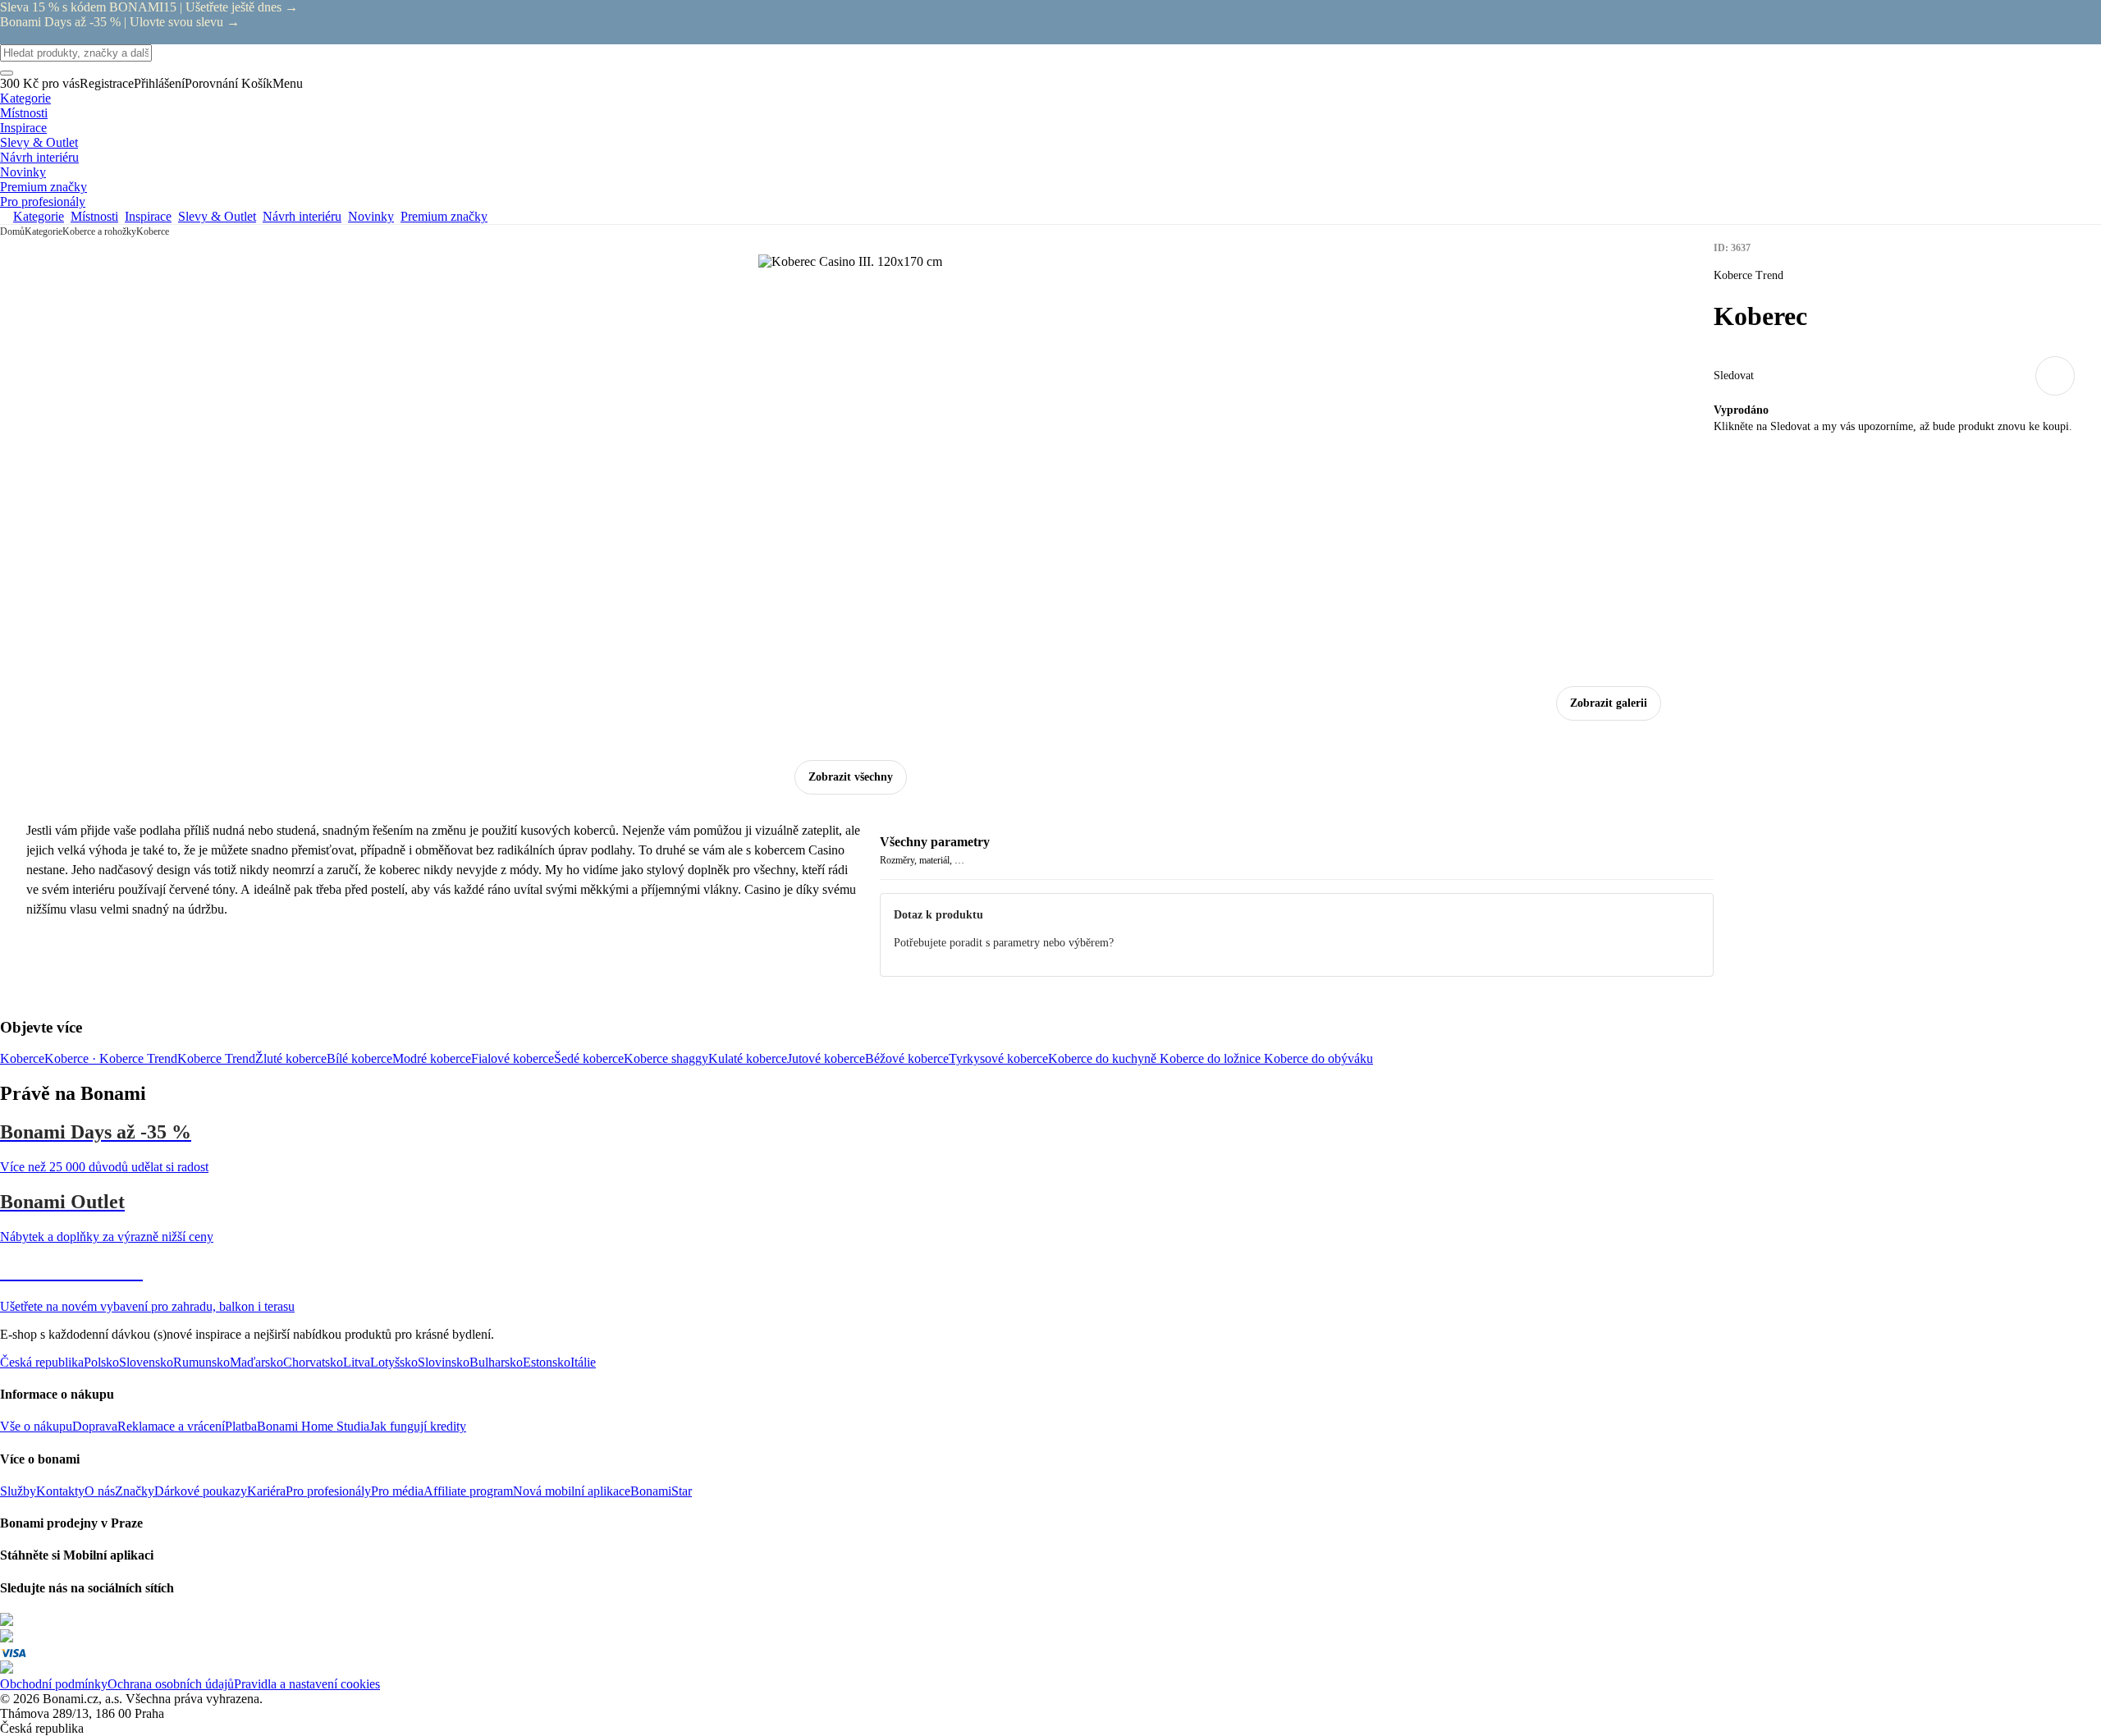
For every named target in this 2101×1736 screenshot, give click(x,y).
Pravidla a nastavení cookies (307, 1684)
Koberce (153, 231)
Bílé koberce (359, 1058)
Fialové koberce (513, 1058)
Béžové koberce (907, 1058)
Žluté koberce (291, 1058)
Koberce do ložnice (1212, 1058)
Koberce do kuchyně (1104, 1058)
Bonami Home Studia (313, 1426)
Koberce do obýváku (1318, 1058)
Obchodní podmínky (54, 1684)
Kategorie (43, 231)
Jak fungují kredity (418, 1426)
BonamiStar (661, 1491)
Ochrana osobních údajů (171, 1684)
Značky (135, 1491)
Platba (241, 1426)
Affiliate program (468, 1491)
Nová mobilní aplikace (572, 1491)
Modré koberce (432, 1058)
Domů (12, 231)
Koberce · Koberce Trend (111, 1058)
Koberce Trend (216, 1058)
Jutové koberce (826, 1058)
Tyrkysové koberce (998, 1058)
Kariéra (266, 1491)
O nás (100, 1491)
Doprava (95, 1426)
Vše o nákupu (36, 1426)
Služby (18, 1491)
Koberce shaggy (666, 1058)
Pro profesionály (328, 1491)
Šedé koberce (589, 1058)
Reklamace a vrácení (171, 1426)
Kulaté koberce (748, 1058)
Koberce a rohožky (99, 231)
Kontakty (60, 1491)
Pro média (397, 1491)
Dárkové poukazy (201, 1491)
